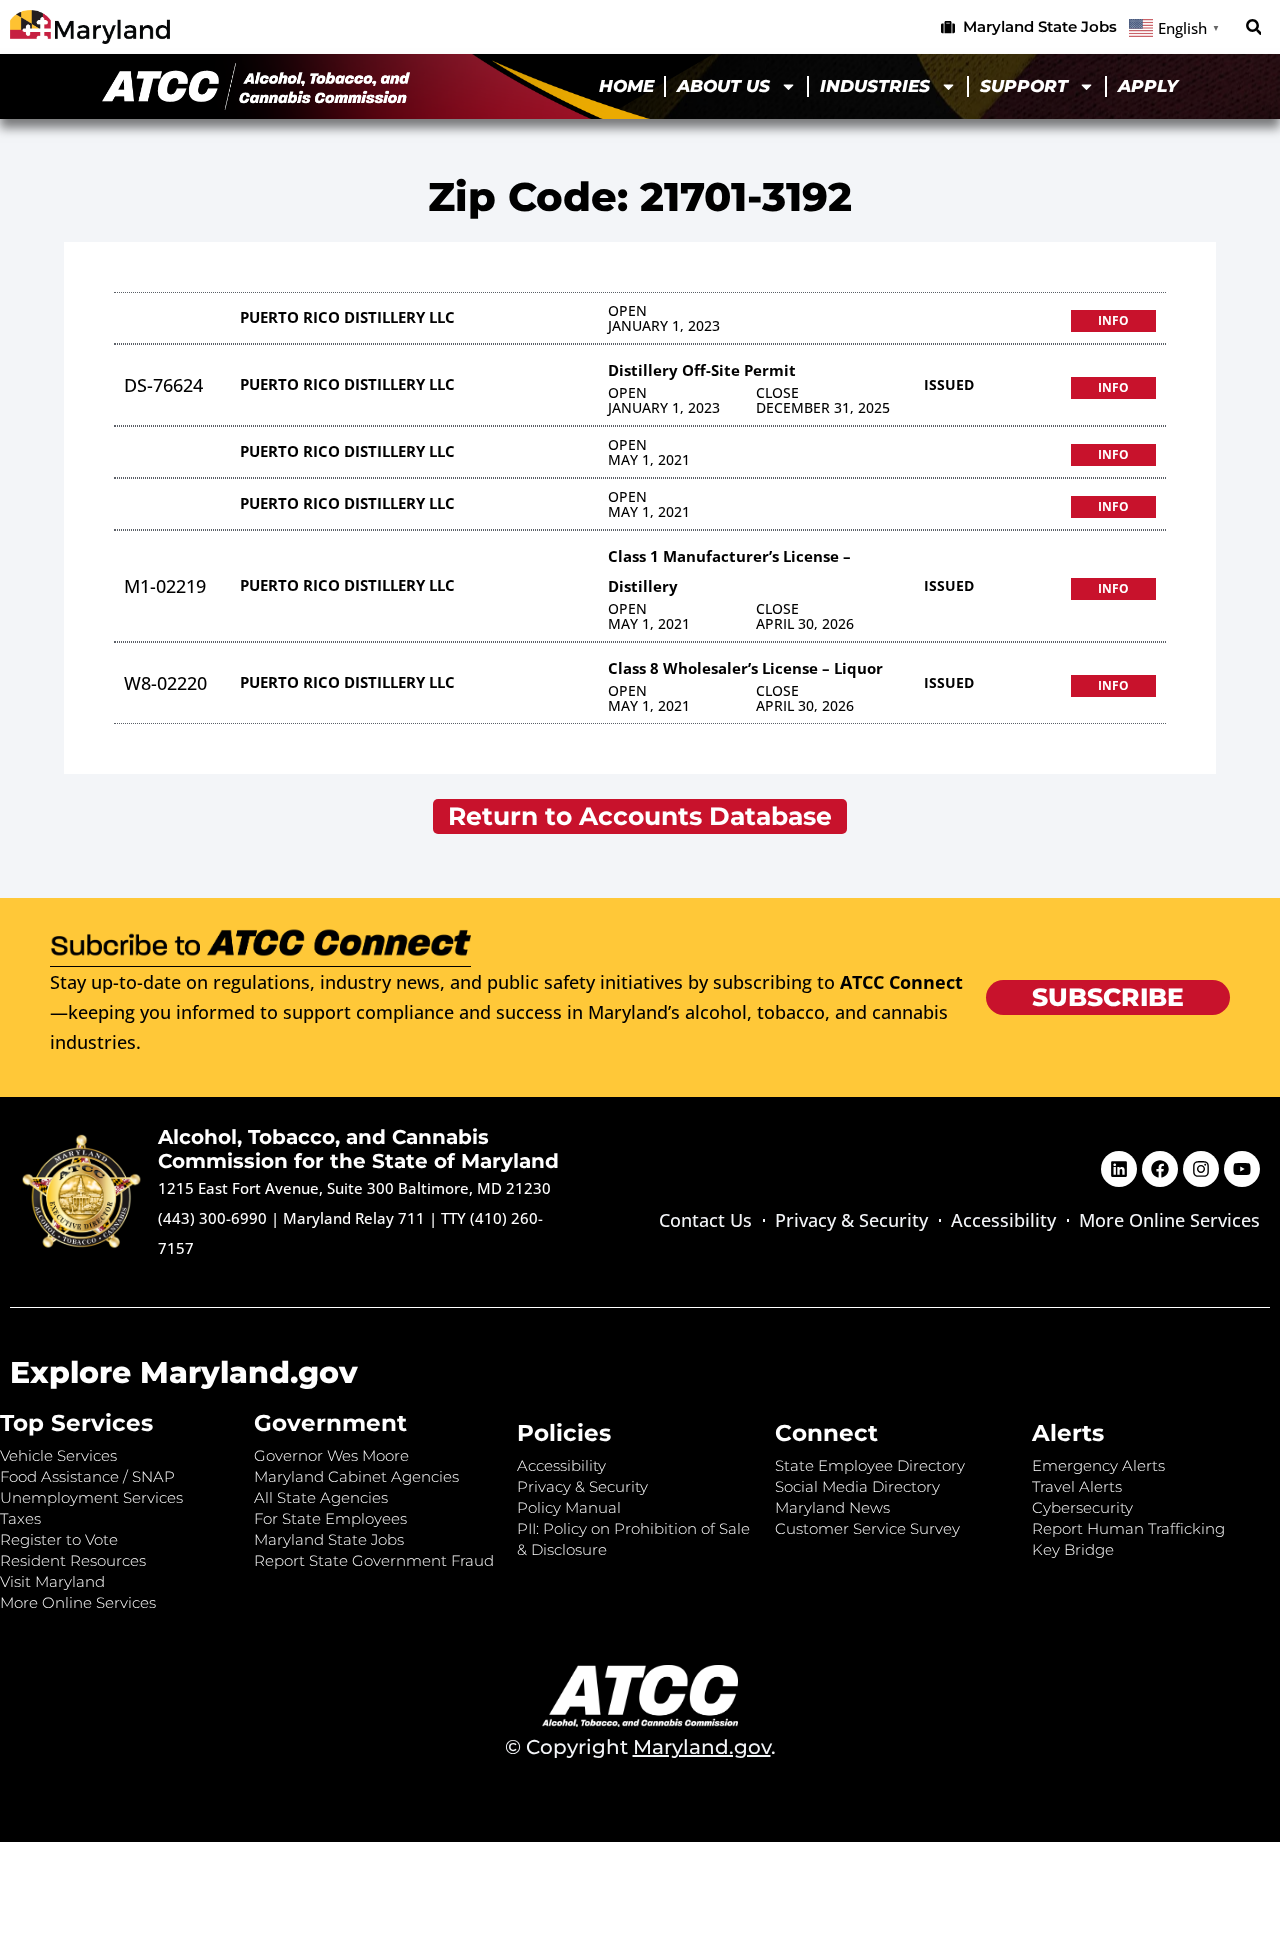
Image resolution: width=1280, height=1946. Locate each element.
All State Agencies (321, 1497)
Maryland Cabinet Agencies (356, 1476)
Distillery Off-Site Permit (702, 370)
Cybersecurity (1082, 1507)
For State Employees (330, 1518)
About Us (723, 86)
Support (1024, 86)
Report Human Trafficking (1128, 1528)
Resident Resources (73, 1560)
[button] (1253, 27)
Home (626, 86)
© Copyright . (640, 1747)
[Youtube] (1242, 1169)
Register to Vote (59, 1539)
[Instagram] (1201, 1169)
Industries (875, 86)
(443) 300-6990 (212, 1218)
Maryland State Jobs (329, 1539)
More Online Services (1169, 1220)
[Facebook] (1160, 1169)
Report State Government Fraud (374, 1560)
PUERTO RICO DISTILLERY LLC (347, 317)
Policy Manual (569, 1507)
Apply (1148, 86)
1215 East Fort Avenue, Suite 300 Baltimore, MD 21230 (354, 1188)
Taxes (20, 1518)
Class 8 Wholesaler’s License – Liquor (745, 668)
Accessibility (1003, 1220)
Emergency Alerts (1098, 1465)
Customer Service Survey (867, 1528)
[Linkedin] (1119, 1169)
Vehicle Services (58, 1455)
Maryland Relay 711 (356, 1218)
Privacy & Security (851, 1220)
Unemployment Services (91, 1497)
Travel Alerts (1077, 1486)
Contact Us (705, 1220)
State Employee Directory (870, 1465)
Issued (949, 384)
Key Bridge (1073, 1549)
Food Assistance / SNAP (87, 1476)
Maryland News (832, 1507)
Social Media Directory (857, 1486)
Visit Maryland (52, 1581)
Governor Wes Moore (331, 1455)
